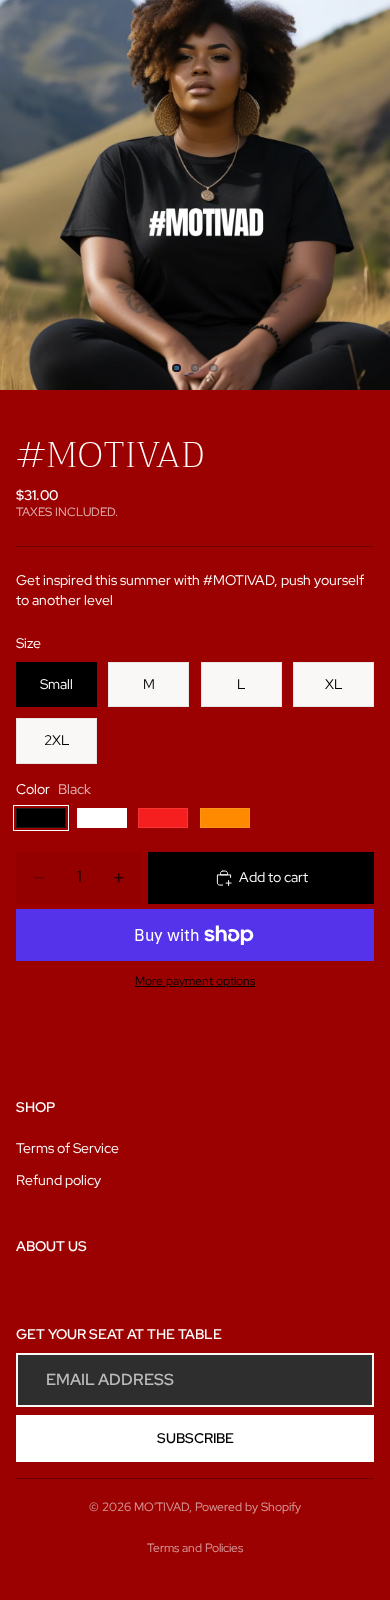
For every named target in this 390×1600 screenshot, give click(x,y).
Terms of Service (67, 1148)
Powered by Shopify (248, 1507)
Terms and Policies (195, 1548)
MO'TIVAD (161, 1507)
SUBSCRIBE (195, 1438)
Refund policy (58, 1180)
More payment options (195, 981)
